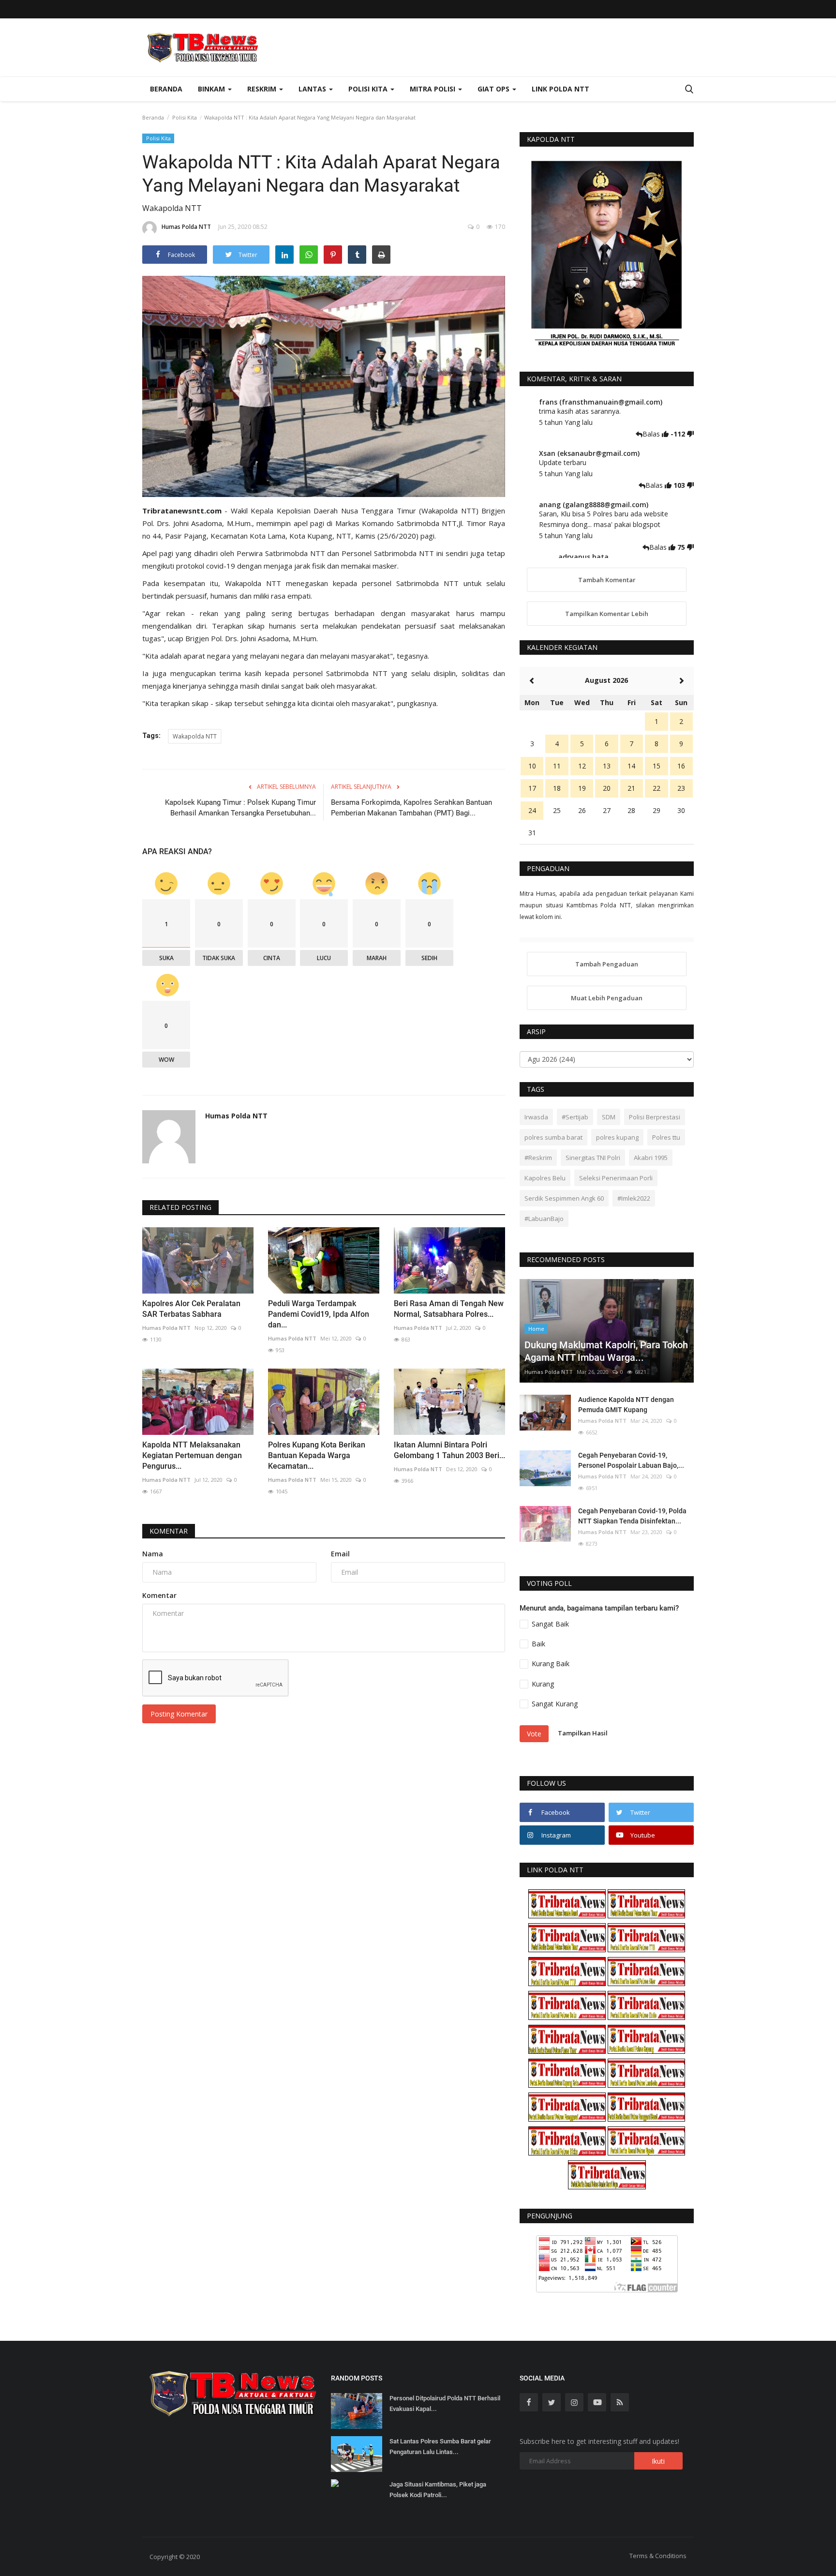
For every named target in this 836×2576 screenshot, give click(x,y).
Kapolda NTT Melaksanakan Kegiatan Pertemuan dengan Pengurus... (192, 1455)
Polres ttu (666, 1137)
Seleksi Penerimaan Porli (616, 1178)
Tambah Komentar (607, 580)
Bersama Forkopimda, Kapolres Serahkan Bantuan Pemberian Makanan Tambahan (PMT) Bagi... (411, 808)
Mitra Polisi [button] (433, 89)
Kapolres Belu (545, 1178)
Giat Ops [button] (494, 89)
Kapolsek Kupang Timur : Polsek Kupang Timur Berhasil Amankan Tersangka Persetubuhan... (240, 808)
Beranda (166, 89)
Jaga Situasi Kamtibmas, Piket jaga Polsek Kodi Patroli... (438, 2490)
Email (340, 1554)
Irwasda (536, 1117)
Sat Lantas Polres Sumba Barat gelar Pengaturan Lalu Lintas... (440, 2447)
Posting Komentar (179, 1714)
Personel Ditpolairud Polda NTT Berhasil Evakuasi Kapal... (445, 2403)
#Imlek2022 (634, 1198)
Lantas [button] (313, 89)
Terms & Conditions (658, 2556)
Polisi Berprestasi (655, 1117)
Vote (534, 1734)
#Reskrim (538, 1158)
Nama (153, 1554)
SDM (609, 1117)
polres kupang (617, 1137)
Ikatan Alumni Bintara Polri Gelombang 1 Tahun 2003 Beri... (449, 1450)
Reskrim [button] (263, 89)
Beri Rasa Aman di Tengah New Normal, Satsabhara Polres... (449, 1309)
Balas (652, 434)
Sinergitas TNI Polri (593, 1158)
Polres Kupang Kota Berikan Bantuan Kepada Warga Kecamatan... (317, 1455)
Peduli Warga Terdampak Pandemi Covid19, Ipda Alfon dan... (319, 1314)
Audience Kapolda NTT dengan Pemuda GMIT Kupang (626, 1405)
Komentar (169, 1531)
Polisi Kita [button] (369, 89)
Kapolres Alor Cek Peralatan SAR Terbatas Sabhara (191, 1309)
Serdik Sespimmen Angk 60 (564, 1198)
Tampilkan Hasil (583, 1733)
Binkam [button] (212, 89)
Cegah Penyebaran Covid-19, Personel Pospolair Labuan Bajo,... (631, 1460)
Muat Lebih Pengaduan (607, 998)
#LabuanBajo (544, 1219)
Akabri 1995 (651, 1158)
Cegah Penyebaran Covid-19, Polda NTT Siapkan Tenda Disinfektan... (632, 1516)
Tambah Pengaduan (607, 964)
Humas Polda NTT (186, 227)
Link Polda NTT (560, 89)
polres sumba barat (553, 1137)
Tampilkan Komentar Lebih (607, 614)
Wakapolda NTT (195, 736)
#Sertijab (575, 1117)
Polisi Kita (185, 117)
